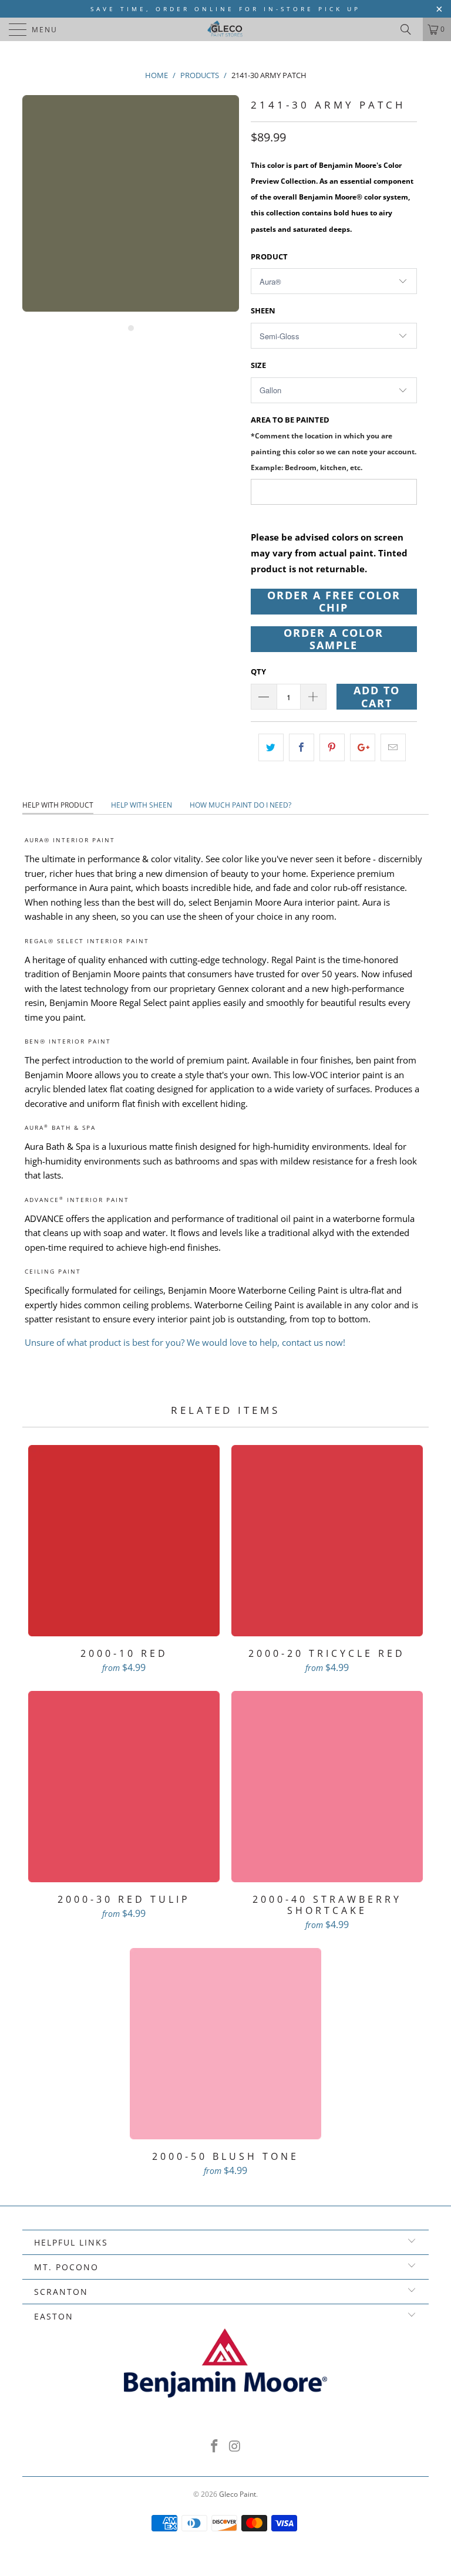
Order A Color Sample (334, 639)
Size (258, 365)
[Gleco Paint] (225, 29)
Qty (258, 671)
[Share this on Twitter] (271, 747)
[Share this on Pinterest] (332, 747)
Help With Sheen (142, 805)
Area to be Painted (334, 443)
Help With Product (58, 805)
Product (269, 256)
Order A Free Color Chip (334, 602)
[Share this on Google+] (363, 747)
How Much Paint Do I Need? (240, 805)
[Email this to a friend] (393, 747)
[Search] (410, 29)
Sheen (263, 310)
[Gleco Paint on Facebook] (215, 2447)
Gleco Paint (238, 2494)
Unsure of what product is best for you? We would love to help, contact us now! (185, 1342)
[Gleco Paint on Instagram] (235, 2447)
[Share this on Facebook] (302, 747)
